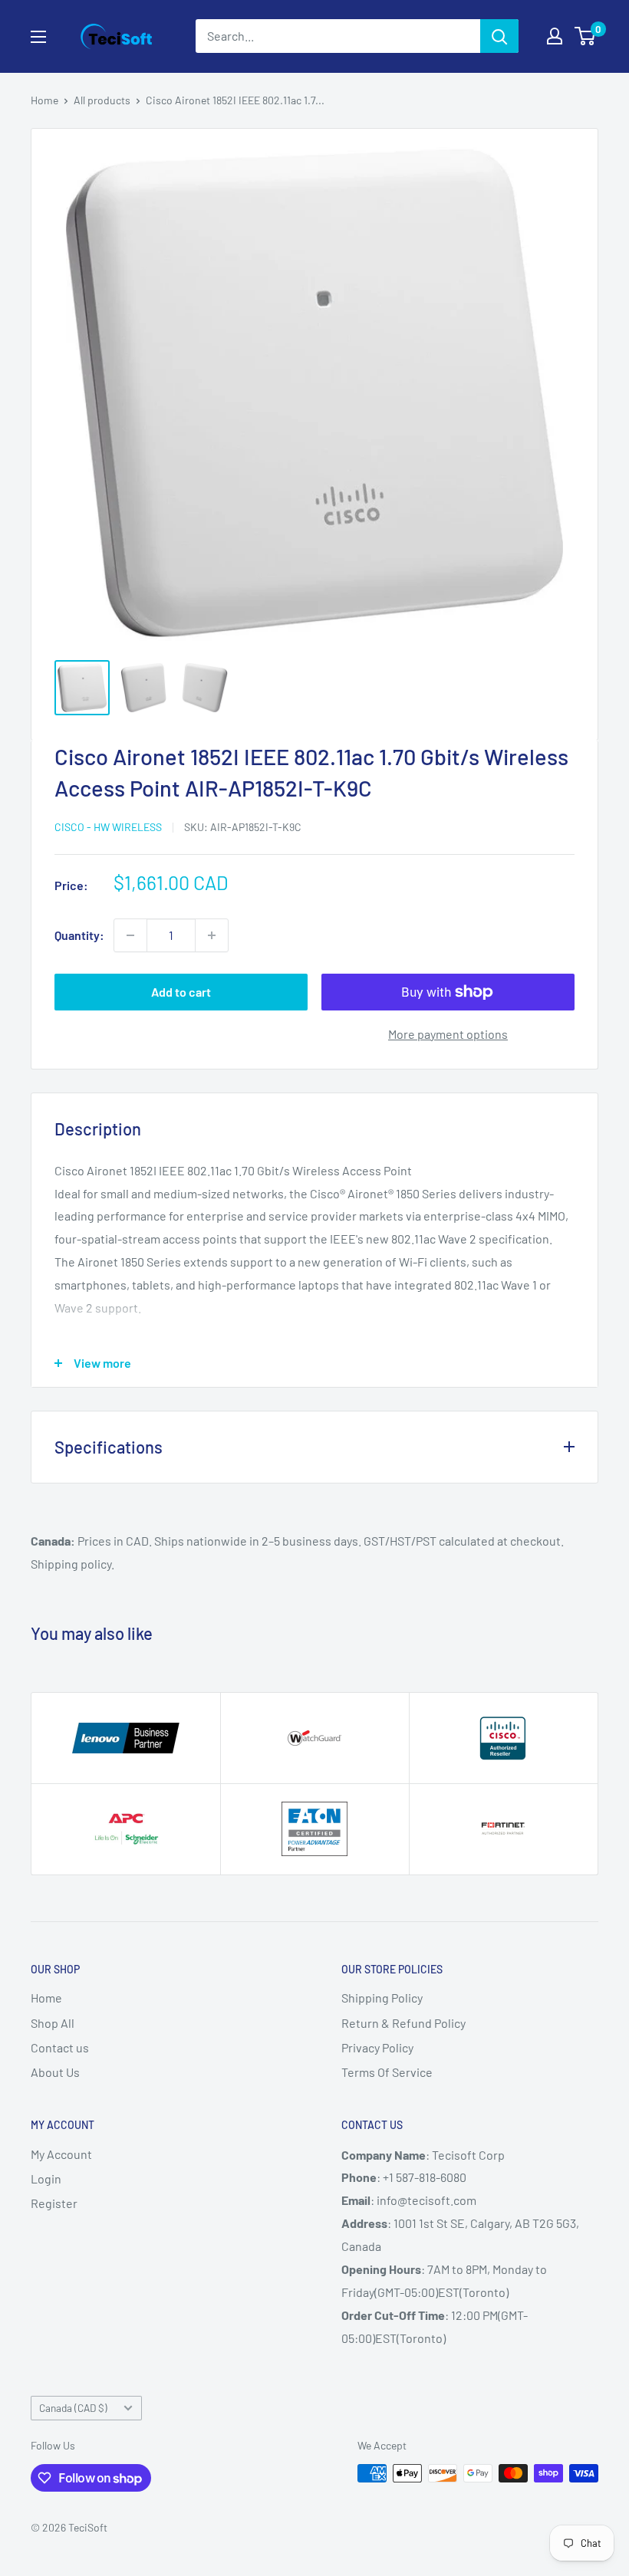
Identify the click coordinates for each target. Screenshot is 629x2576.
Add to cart (181, 992)
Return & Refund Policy (403, 2023)
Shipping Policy (382, 1998)
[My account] (555, 36)
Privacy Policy (377, 2047)
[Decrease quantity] (130, 935)
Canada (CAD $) (73, 2408)
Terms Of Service (387, 2072)
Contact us (60, 2047)
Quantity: (79, 935)
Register (54, 2203)
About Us (55, 2072)
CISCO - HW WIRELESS (108, 827)
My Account (61, 2154)
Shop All (53, 2023)
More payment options (448, 1034)
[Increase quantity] (212, 935)
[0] (586, 36)
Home (44, 100)
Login (46, 2178)
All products (102, 100)
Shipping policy (71, 1564)
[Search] (499, 36)
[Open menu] (38, 37)
